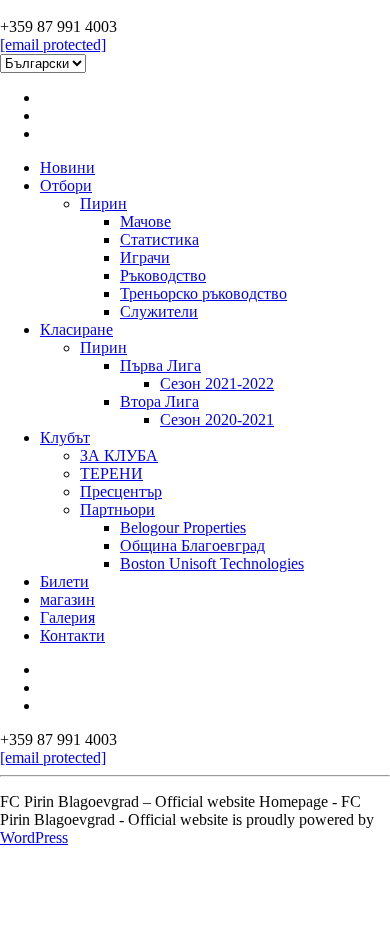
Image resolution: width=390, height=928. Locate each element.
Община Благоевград (192, 545)
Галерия (67, 617)
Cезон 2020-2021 (217, 419)
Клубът (65, 437)
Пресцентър (121, 491)
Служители (159, 311)
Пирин (103, 203)
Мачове (145, 221)
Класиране (76, 329)
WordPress (34, 837)
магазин (67, 599)
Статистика (159, 239)
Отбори (66, 185)
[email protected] (53, 44)
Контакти (72, 635)
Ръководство (163, 275)
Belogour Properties (183, 527)
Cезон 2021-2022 (217, 383)
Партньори (117, 509)
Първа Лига (160, 365)
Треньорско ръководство (203, 293)
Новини (67, 167)
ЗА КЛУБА (119, 455)
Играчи (145, 257)
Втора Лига (159, 401)
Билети (64, 581)
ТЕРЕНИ (111, 473)
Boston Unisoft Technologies (212, 563)
